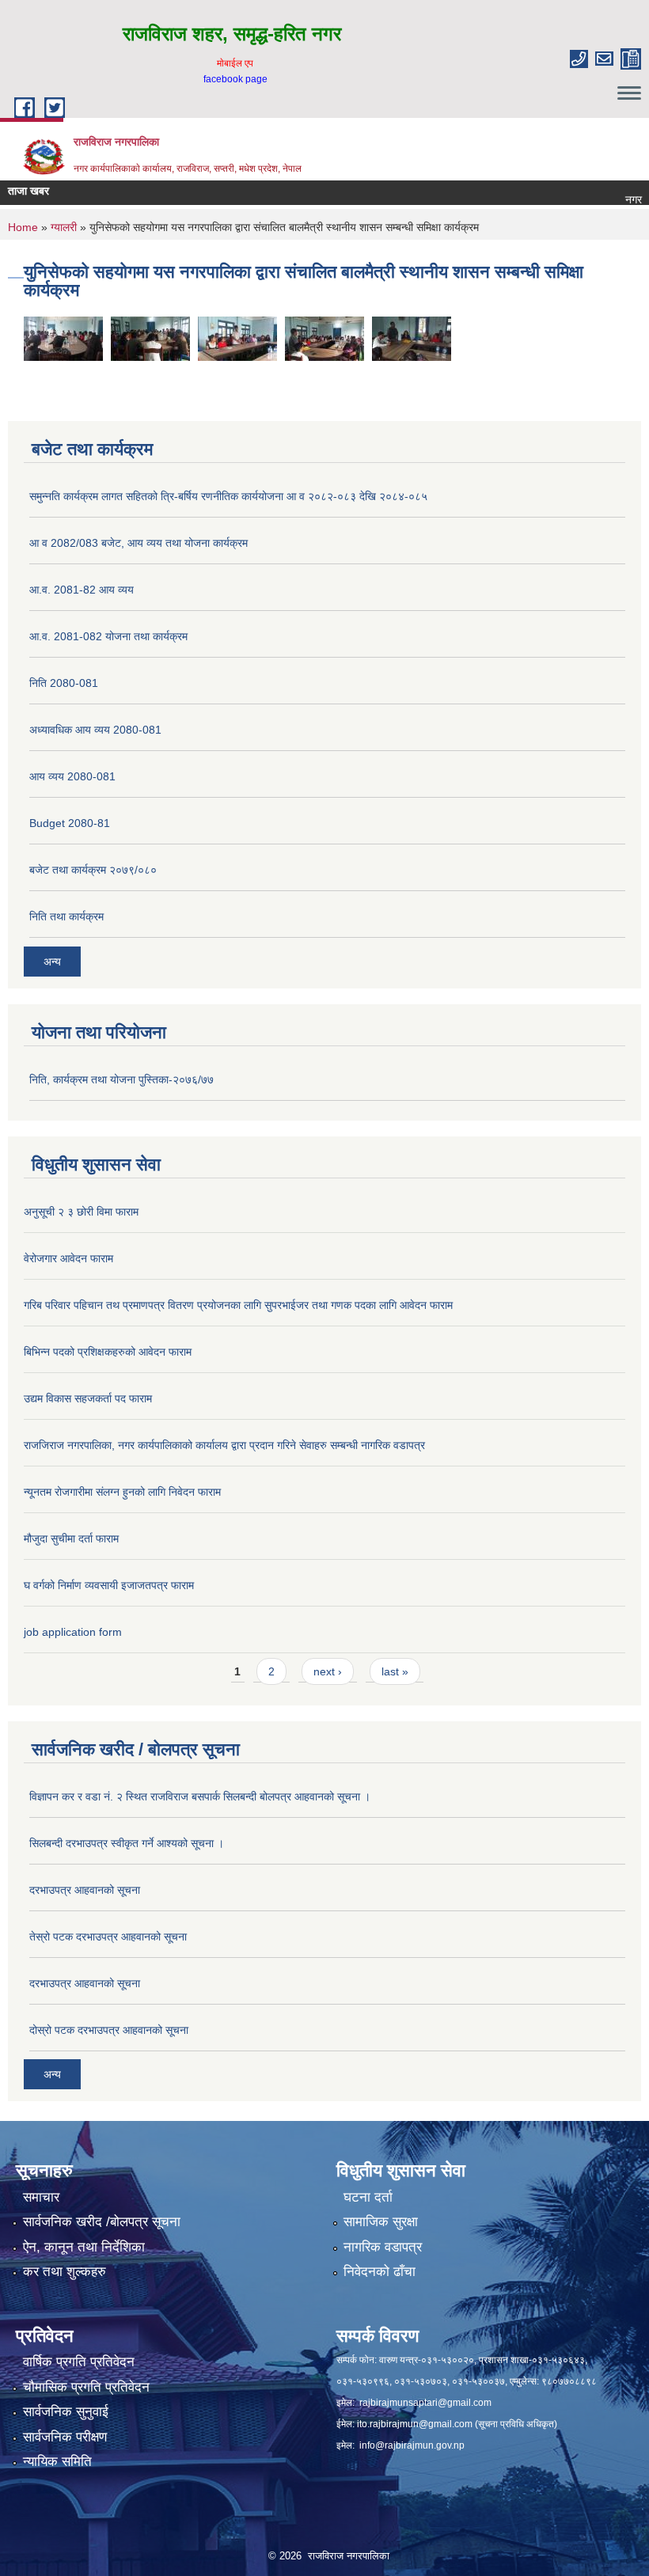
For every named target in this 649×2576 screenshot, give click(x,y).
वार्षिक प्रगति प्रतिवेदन (79, 2362)
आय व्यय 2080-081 (72, 776)
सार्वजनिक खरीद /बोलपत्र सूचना (102, 2222)
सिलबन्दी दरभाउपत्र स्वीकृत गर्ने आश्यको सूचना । (127, 1843)
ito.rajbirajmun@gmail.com (415, 2424)
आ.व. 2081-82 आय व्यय (82, 590)
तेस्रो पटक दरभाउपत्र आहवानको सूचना (108, 1937)
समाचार (41, 2197)
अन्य (52, 962)
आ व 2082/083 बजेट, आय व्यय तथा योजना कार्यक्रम (139, 543)
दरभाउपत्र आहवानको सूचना (85, 1890)
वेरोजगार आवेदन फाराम (68, 1258)
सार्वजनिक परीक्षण (65, 2437)
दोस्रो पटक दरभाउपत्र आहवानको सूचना (109, 2030)
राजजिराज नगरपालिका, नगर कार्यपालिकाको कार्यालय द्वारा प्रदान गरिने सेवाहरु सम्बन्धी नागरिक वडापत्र (224, 1445)
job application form (73, 1632)
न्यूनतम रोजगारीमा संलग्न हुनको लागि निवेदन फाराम (122, 1492)
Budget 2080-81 (70, 823)
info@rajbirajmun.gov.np (412, 2445)
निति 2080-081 (64, 683)
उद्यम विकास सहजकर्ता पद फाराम (88, 1398)
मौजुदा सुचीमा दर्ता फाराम (71, 1538)
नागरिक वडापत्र (383, 2247)
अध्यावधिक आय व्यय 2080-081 (95, 730)
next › (328, 1671)
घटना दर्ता (368, 2197)
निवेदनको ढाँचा (380, 2272)
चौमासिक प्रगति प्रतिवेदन (86, 2387)
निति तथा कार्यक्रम (66, 916)
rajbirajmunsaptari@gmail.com (425, 2403)
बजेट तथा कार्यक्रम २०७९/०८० (93, 870)
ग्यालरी (64, 227)
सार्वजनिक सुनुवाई (66, 2412)
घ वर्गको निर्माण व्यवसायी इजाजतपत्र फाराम (109, 1585)
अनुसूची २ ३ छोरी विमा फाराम (81, 1212)
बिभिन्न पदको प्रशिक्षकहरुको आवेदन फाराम (108, 1352)
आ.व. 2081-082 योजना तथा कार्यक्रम (108, 636)
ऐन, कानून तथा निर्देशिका (84, 2247)
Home (23, 227)
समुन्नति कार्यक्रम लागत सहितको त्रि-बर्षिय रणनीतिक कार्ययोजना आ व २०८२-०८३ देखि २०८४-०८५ (228, 496)
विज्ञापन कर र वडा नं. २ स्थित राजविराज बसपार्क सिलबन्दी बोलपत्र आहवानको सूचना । (200, 1796)
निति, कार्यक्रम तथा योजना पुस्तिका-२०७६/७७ (121, 1079)
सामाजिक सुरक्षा (381, 2222)
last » (395, 1671)
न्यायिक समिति (57, 2462)
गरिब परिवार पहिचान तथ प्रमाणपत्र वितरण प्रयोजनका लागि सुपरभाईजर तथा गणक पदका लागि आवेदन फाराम (238, 1305)
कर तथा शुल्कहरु (65, 2272)
